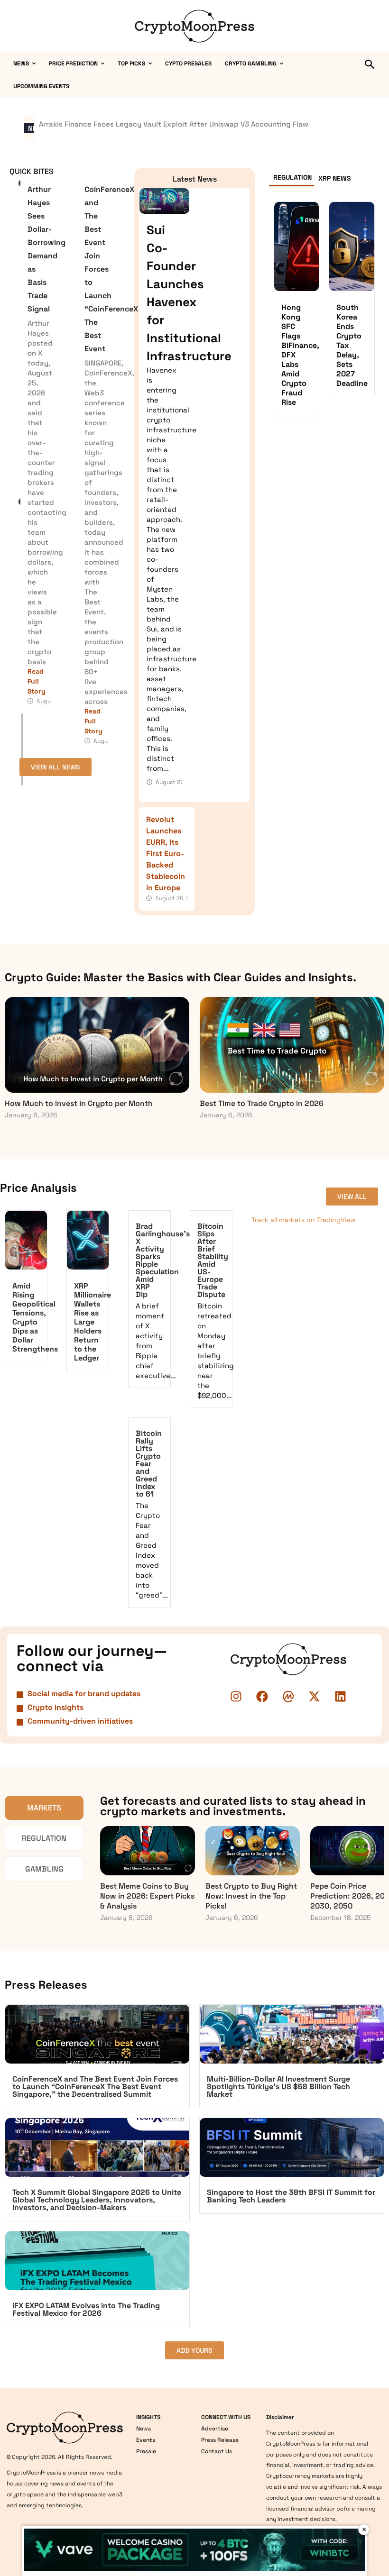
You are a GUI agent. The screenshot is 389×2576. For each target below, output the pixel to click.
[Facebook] (262, 1697)
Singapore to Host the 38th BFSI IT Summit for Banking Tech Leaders (291, 2196)
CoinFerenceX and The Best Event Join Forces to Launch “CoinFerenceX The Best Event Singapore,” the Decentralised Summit (95, 2087)
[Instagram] (236, 1697)
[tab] (292, 179)
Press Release (220, 2440)
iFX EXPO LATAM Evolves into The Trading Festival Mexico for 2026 (86, 2309)
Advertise (215, 2429)
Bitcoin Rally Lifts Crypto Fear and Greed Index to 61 (149, 1464)
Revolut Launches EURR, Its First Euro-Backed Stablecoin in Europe (166, 854)
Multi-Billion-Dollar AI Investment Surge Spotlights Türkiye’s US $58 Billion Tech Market (278, 2087)
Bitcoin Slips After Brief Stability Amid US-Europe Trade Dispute (213, 1260)
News (144, 2429)
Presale (146, 2451)
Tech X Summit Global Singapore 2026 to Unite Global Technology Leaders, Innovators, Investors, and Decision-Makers (97, 2200)
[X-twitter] (315, 1697)
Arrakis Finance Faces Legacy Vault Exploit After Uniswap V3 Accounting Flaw (174, 124)
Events (146, 2440)
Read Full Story (37, 681)
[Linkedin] (341, 1697)
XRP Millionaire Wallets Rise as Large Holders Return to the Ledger (93, 1322)
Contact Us (217, 2451)
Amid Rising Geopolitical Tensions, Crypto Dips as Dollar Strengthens (35, 1317)
